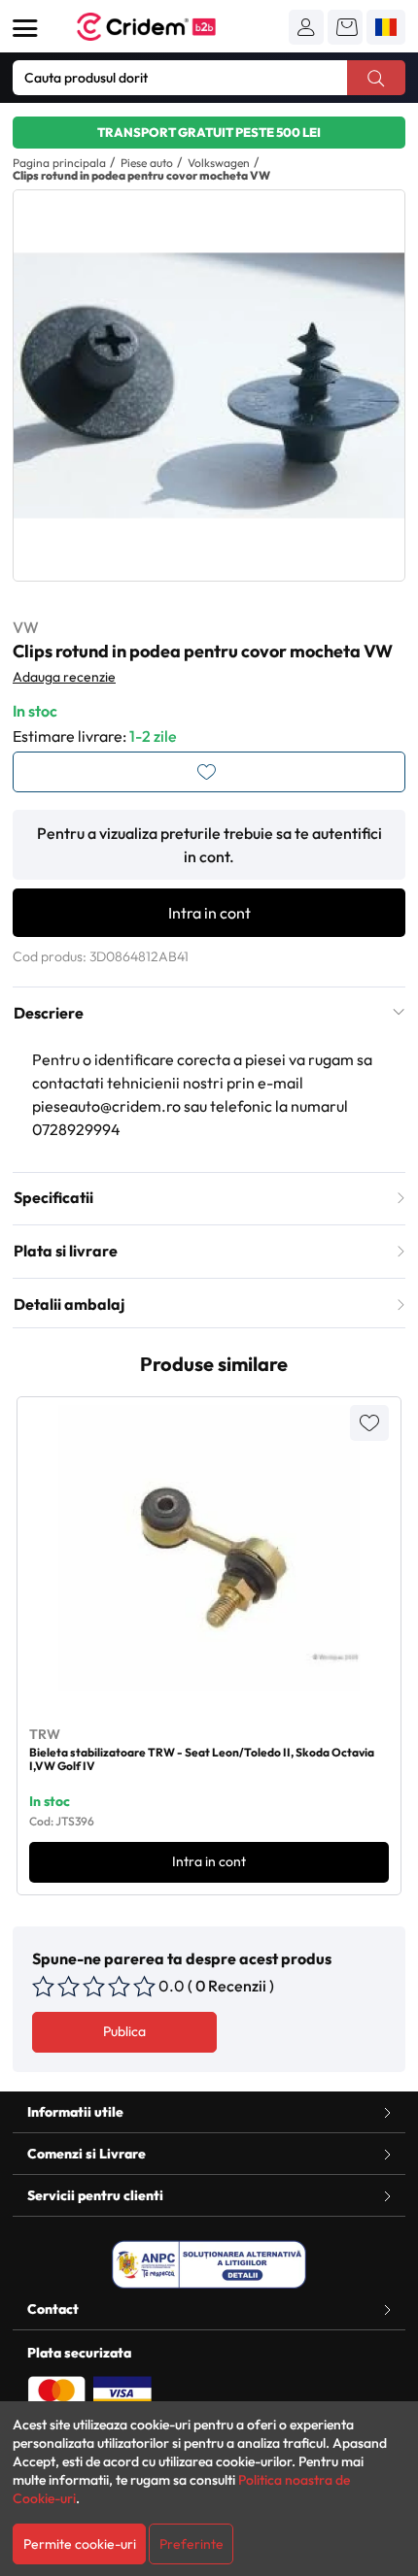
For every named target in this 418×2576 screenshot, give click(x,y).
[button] (306, 27)
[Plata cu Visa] (122, 2392)
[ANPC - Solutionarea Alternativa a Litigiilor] (209, 2264)
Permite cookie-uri (80, 2544)
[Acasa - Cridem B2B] (168, 27)
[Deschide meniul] (25, 28)
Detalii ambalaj (69, 1304)
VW (26, 627)
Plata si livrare (66, 1251)
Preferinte (192, 2544)
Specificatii (53, 1197)
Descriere (49, 1013)
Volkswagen (219, 163)
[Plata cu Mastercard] (56, 2392)
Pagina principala (59, 163)
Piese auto (147, 163)
